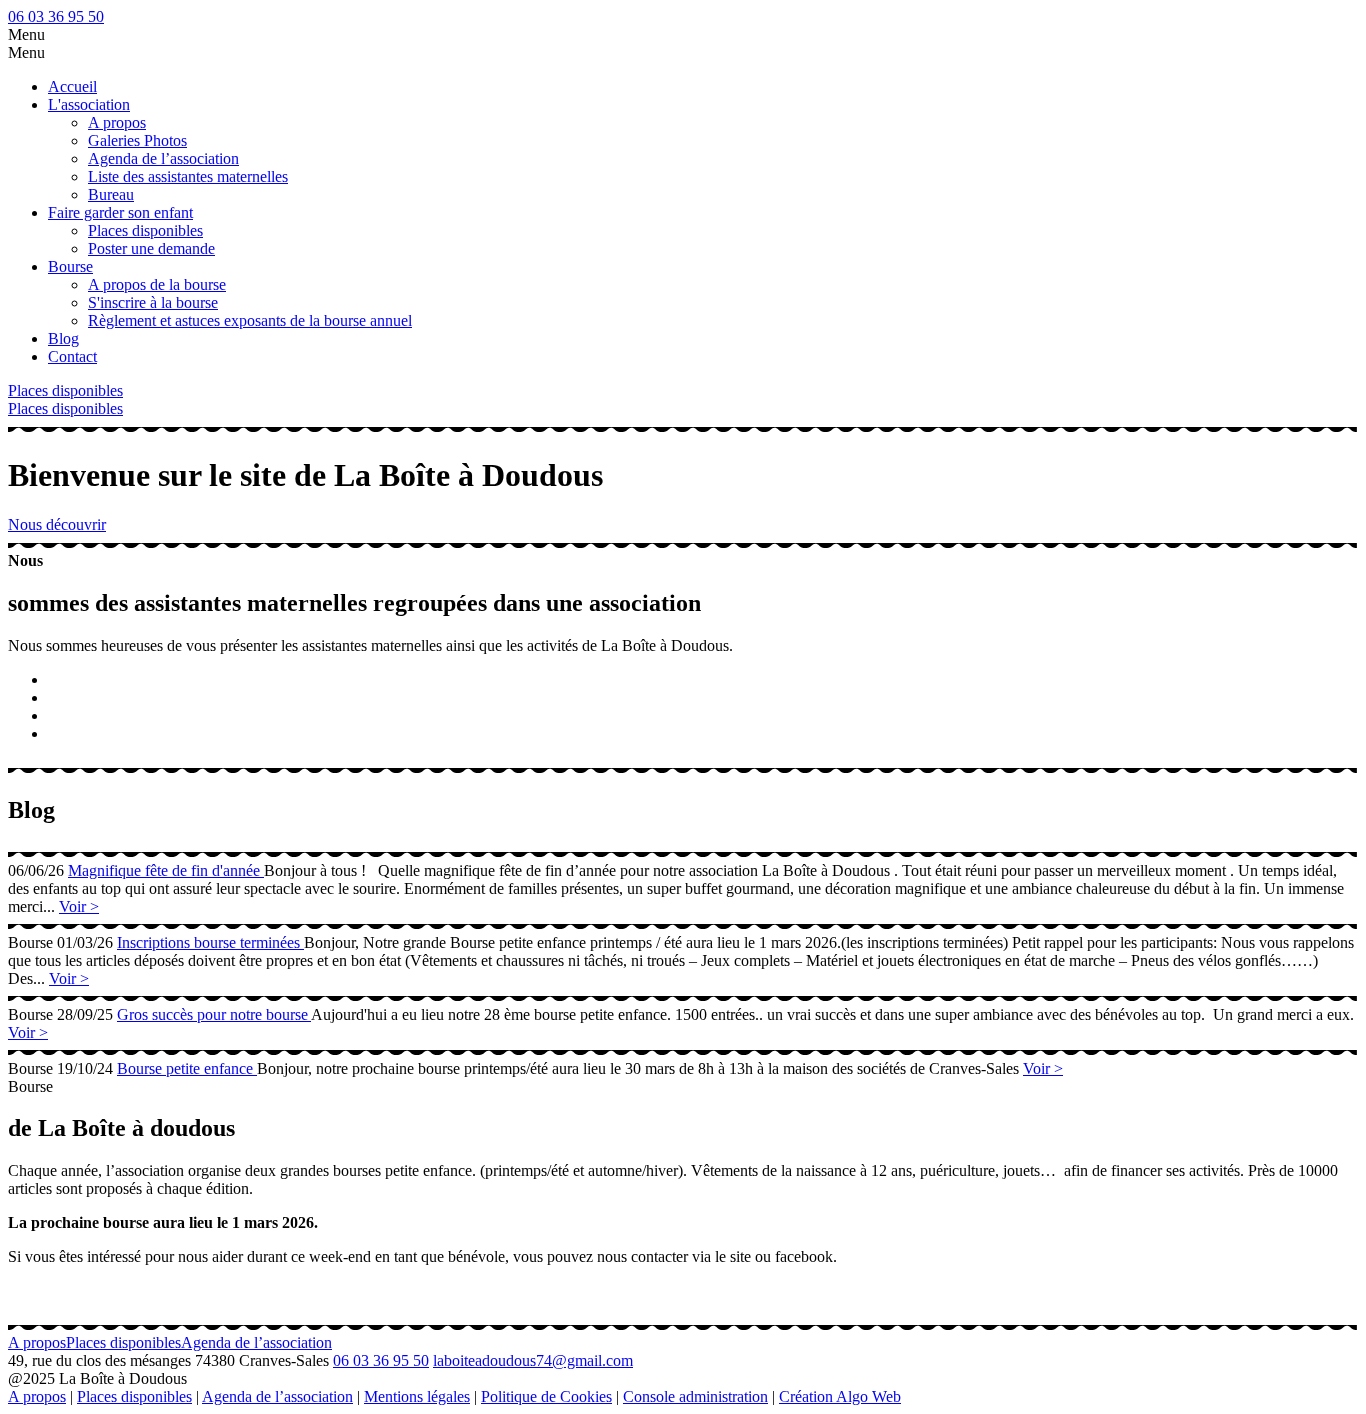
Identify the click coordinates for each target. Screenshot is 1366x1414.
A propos (117, 122)
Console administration (695, 1396)
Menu (26, 34)
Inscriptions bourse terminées (210, 942)
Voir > (79, 906)
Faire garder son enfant (120, 212)
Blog (63, 338)
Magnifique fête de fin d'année (166, 870)
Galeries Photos (137, 140)
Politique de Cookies (546, 1396)
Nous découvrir (57, 524)
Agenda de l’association (163, 158)
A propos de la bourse (157, 284)
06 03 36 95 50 (56, 16)
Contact (72, 356)
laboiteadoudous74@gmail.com (533, 1360)
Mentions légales (417, 1396)
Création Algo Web (840, 1396)
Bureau (111, 194)
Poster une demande (151, 248)
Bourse (70, 266)
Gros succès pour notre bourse (214, 1014)
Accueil (72, 86)
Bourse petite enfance (187, 1068)
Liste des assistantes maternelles (188, 176)
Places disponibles (145, 230)
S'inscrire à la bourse (153, 302)
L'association (89, 104)
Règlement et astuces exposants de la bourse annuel (250, 320)
